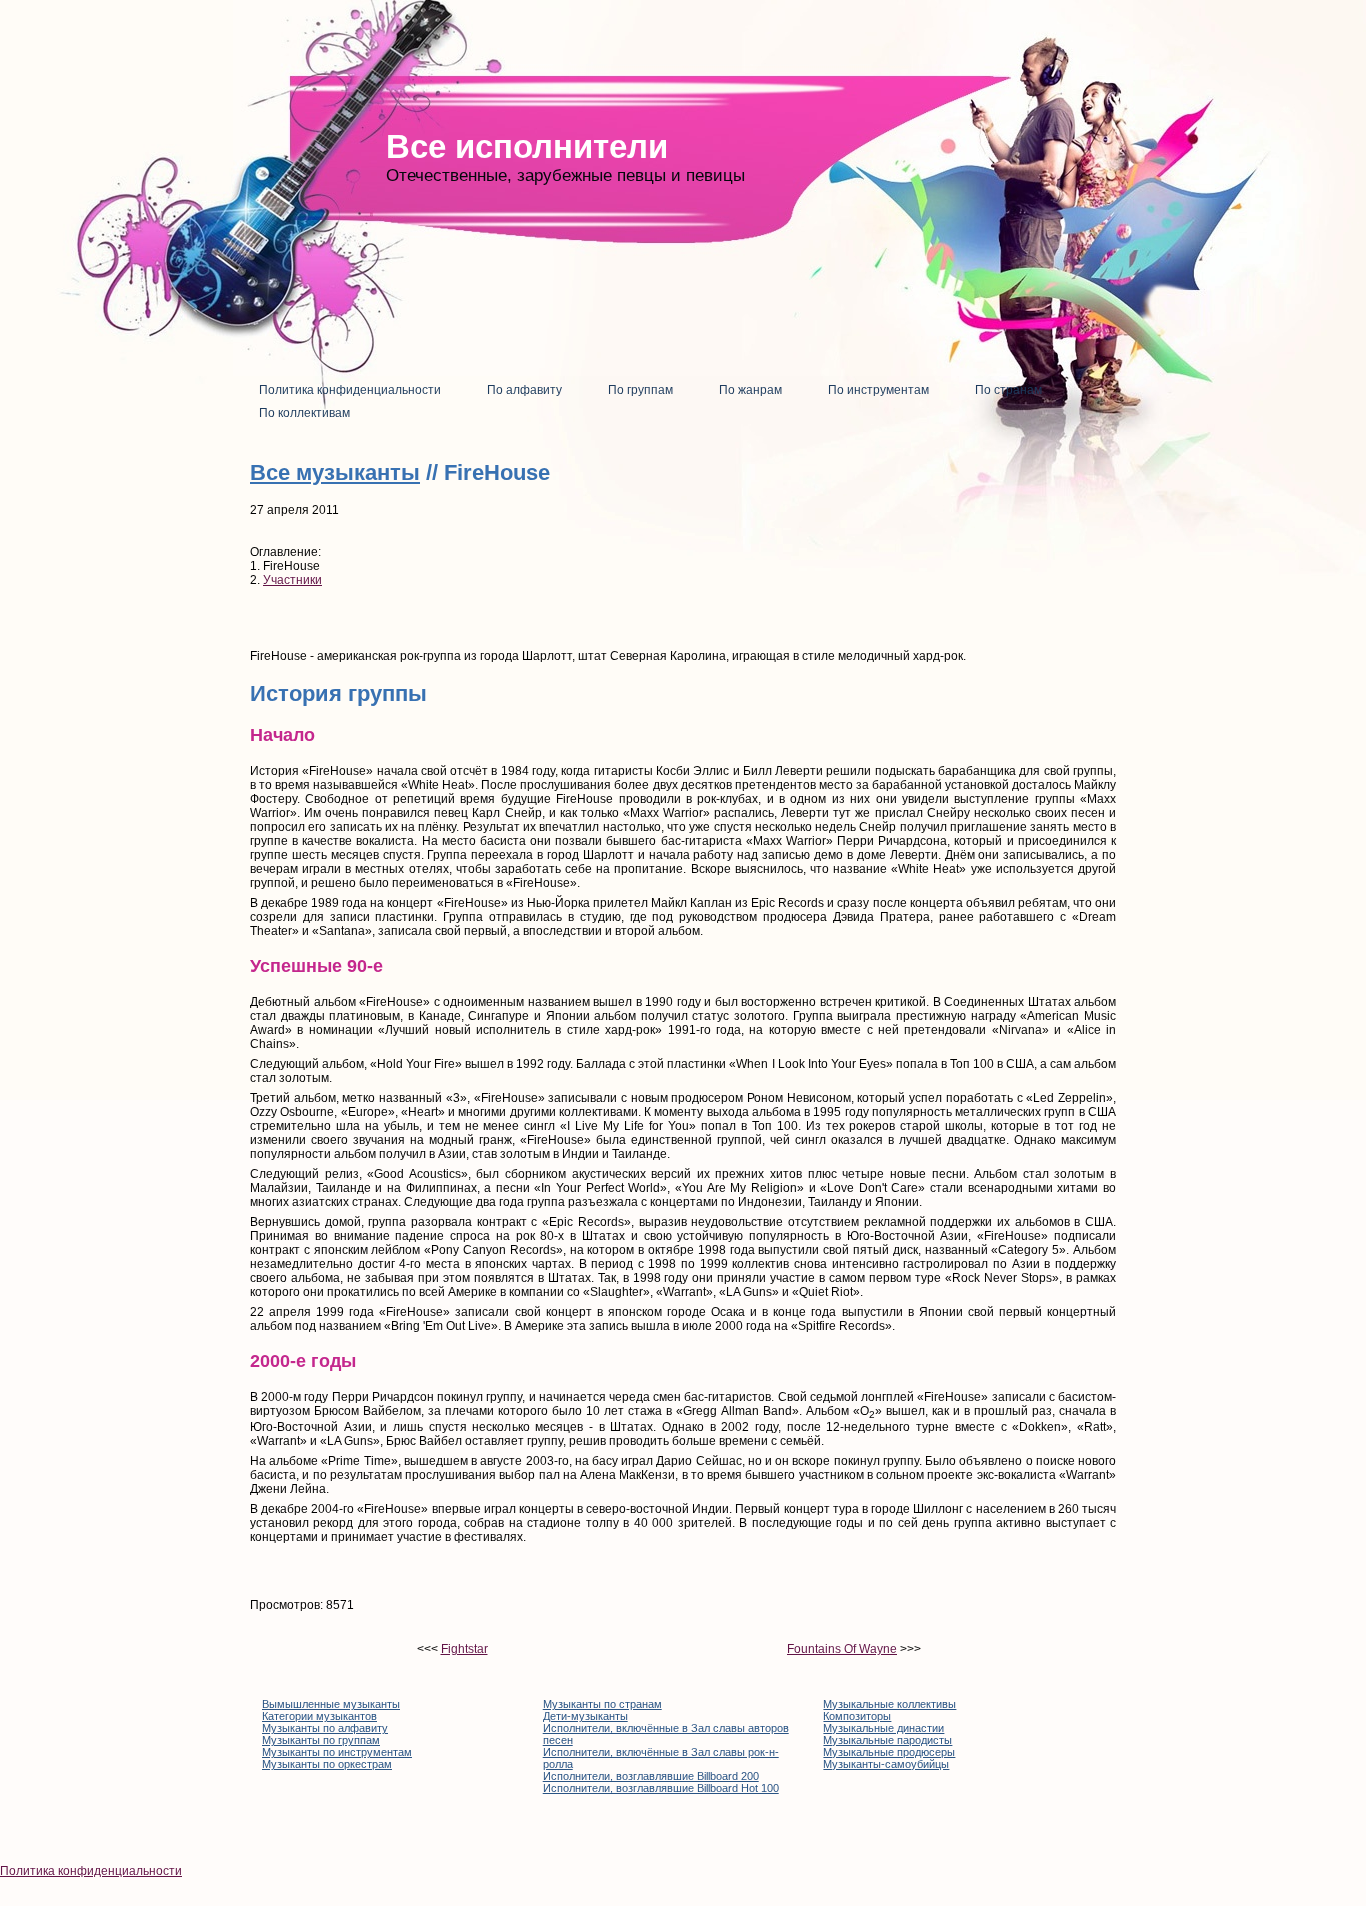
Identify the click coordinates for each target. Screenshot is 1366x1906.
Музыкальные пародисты (887, 1740)
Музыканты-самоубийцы (886, 1764)
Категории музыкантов (319, 1716)
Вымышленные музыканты (331, 1704)
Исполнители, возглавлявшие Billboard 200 (651, 1776)
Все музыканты (335, 472)
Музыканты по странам (602, 1704)
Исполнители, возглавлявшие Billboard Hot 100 (661, 1788)
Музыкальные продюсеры (889, 1752)
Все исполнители (527, 146)
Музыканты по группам (321, 1740)
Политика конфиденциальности (91, 1871)
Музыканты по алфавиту (325, 1728)
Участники (292, 580)
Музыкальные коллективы (889, 1704)
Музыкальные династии (883, 1728)
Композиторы (857, 1716)
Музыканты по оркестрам (327, 1764)
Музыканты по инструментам (337, 1752)
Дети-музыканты (585, 1716)
